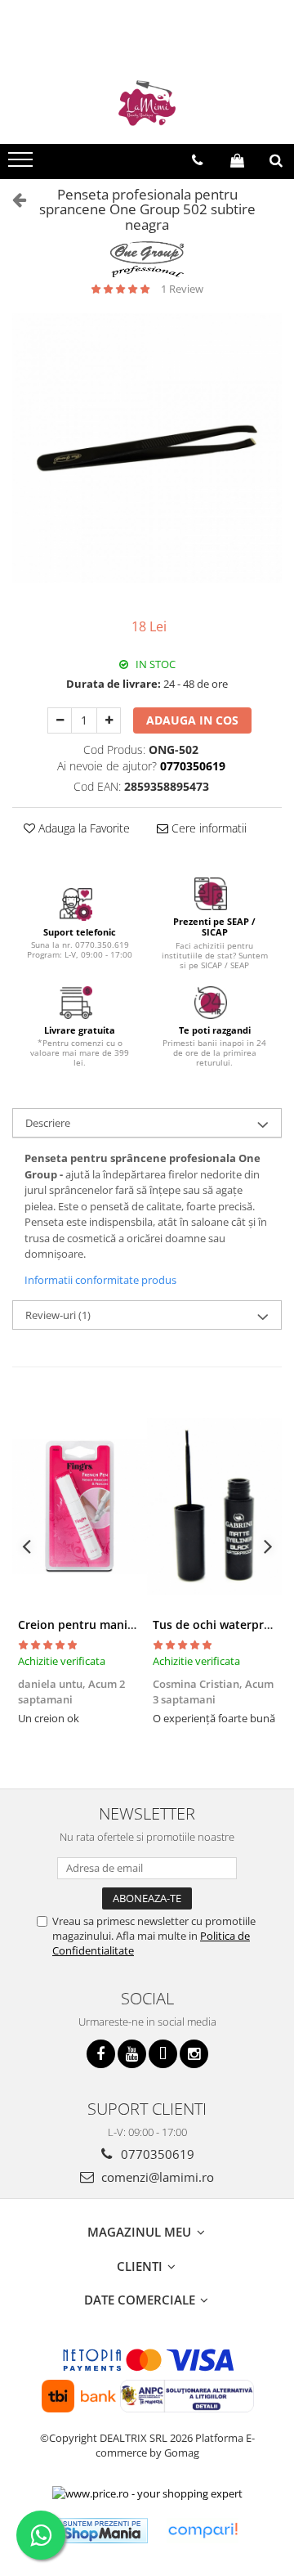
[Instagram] (194, 2054)
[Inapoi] (12, 199)
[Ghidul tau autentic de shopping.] (203, 2531)
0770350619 (156, 2154)
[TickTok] (163, 2054)
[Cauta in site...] (276, 160)
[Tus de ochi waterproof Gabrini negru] (214, 1506)
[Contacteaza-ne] (197, 160)
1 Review (182, 289)
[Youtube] (132, 2054)
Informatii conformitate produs (100, 1280)
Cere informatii (207, 828)
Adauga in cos (192, 720)
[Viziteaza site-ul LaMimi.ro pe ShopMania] (102, 2531)
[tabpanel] (147, 448)
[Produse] (22, 164)
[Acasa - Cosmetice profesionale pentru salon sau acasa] (147, 103)
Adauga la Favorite (82, 828)
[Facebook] (101, 2054)
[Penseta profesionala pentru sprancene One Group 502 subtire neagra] (147, 448)
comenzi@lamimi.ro (156, 2177)
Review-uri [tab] (58, 1315)
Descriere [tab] (48, 1123)
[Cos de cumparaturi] (237, 160)
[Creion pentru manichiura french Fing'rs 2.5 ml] (80, 1506)
